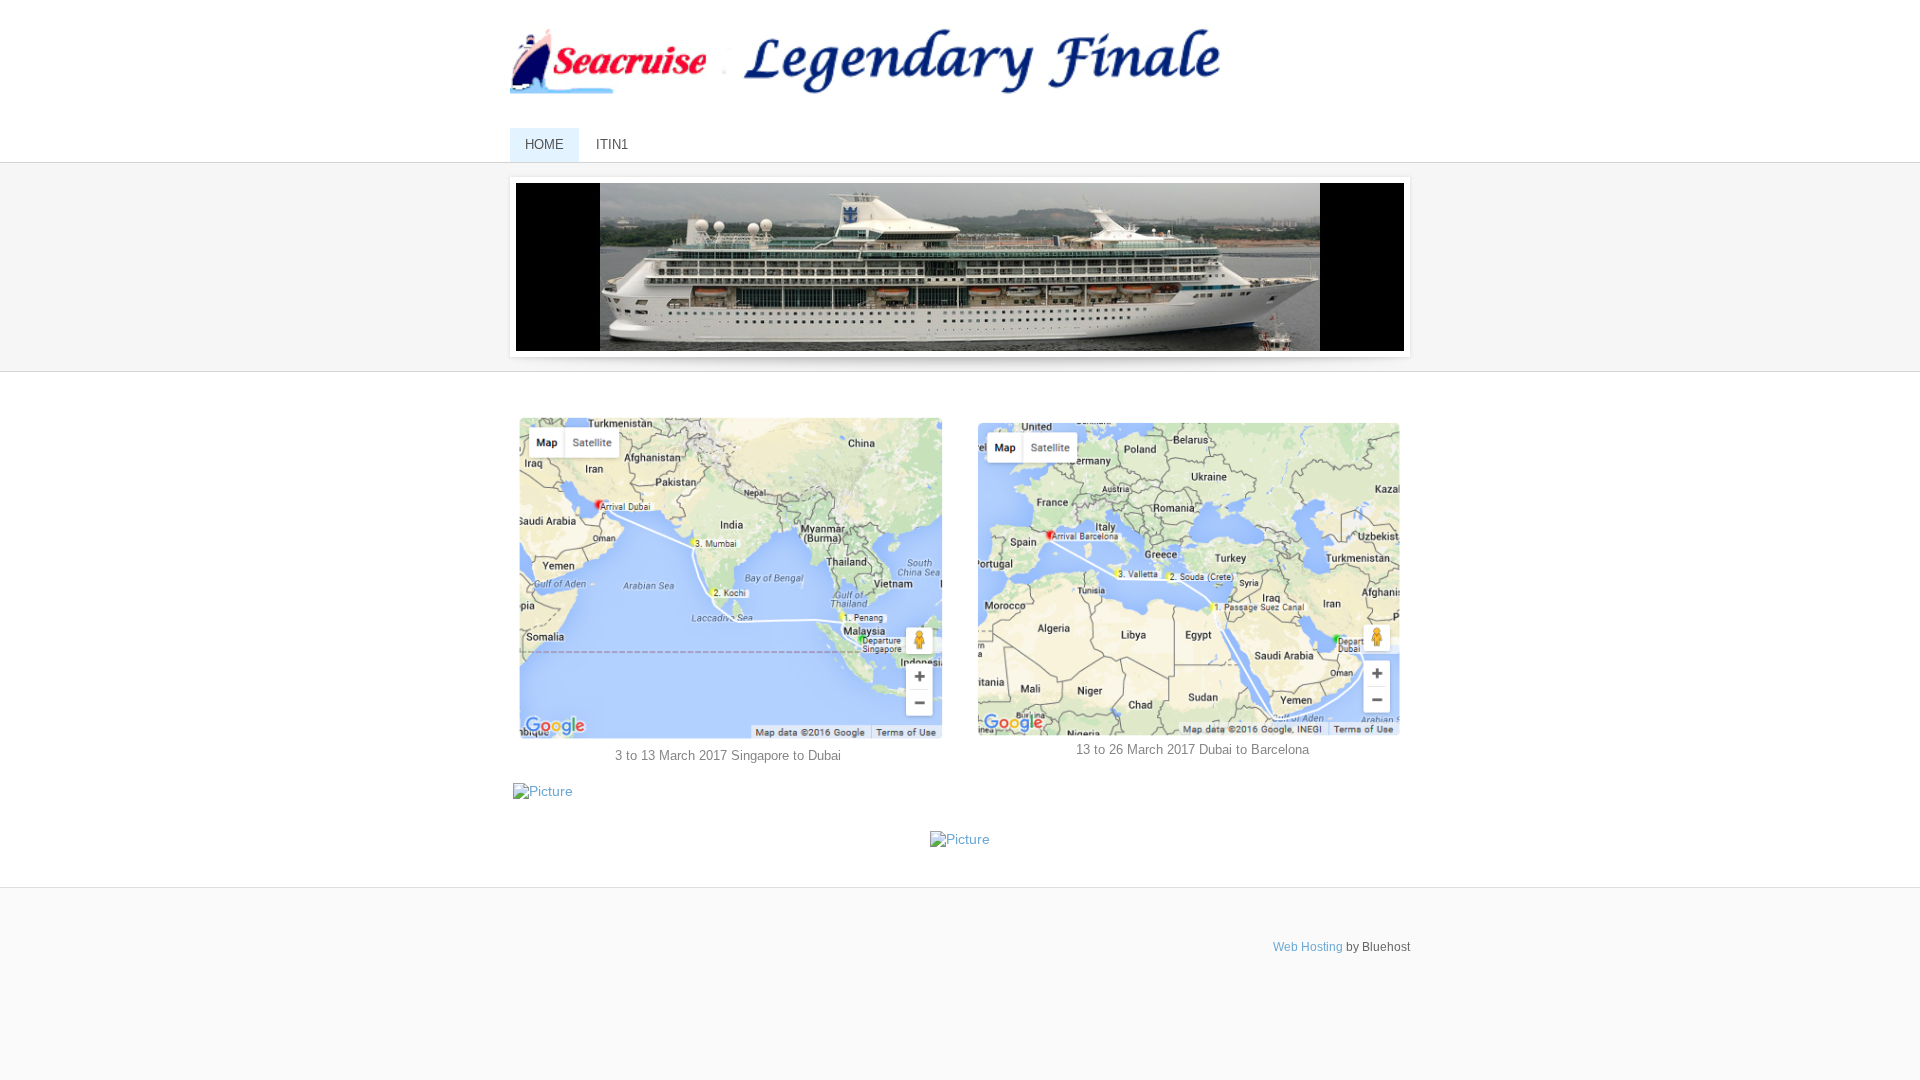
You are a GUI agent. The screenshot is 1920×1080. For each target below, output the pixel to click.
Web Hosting (1308, 947)
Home (544, 144)
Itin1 (612, 144)
